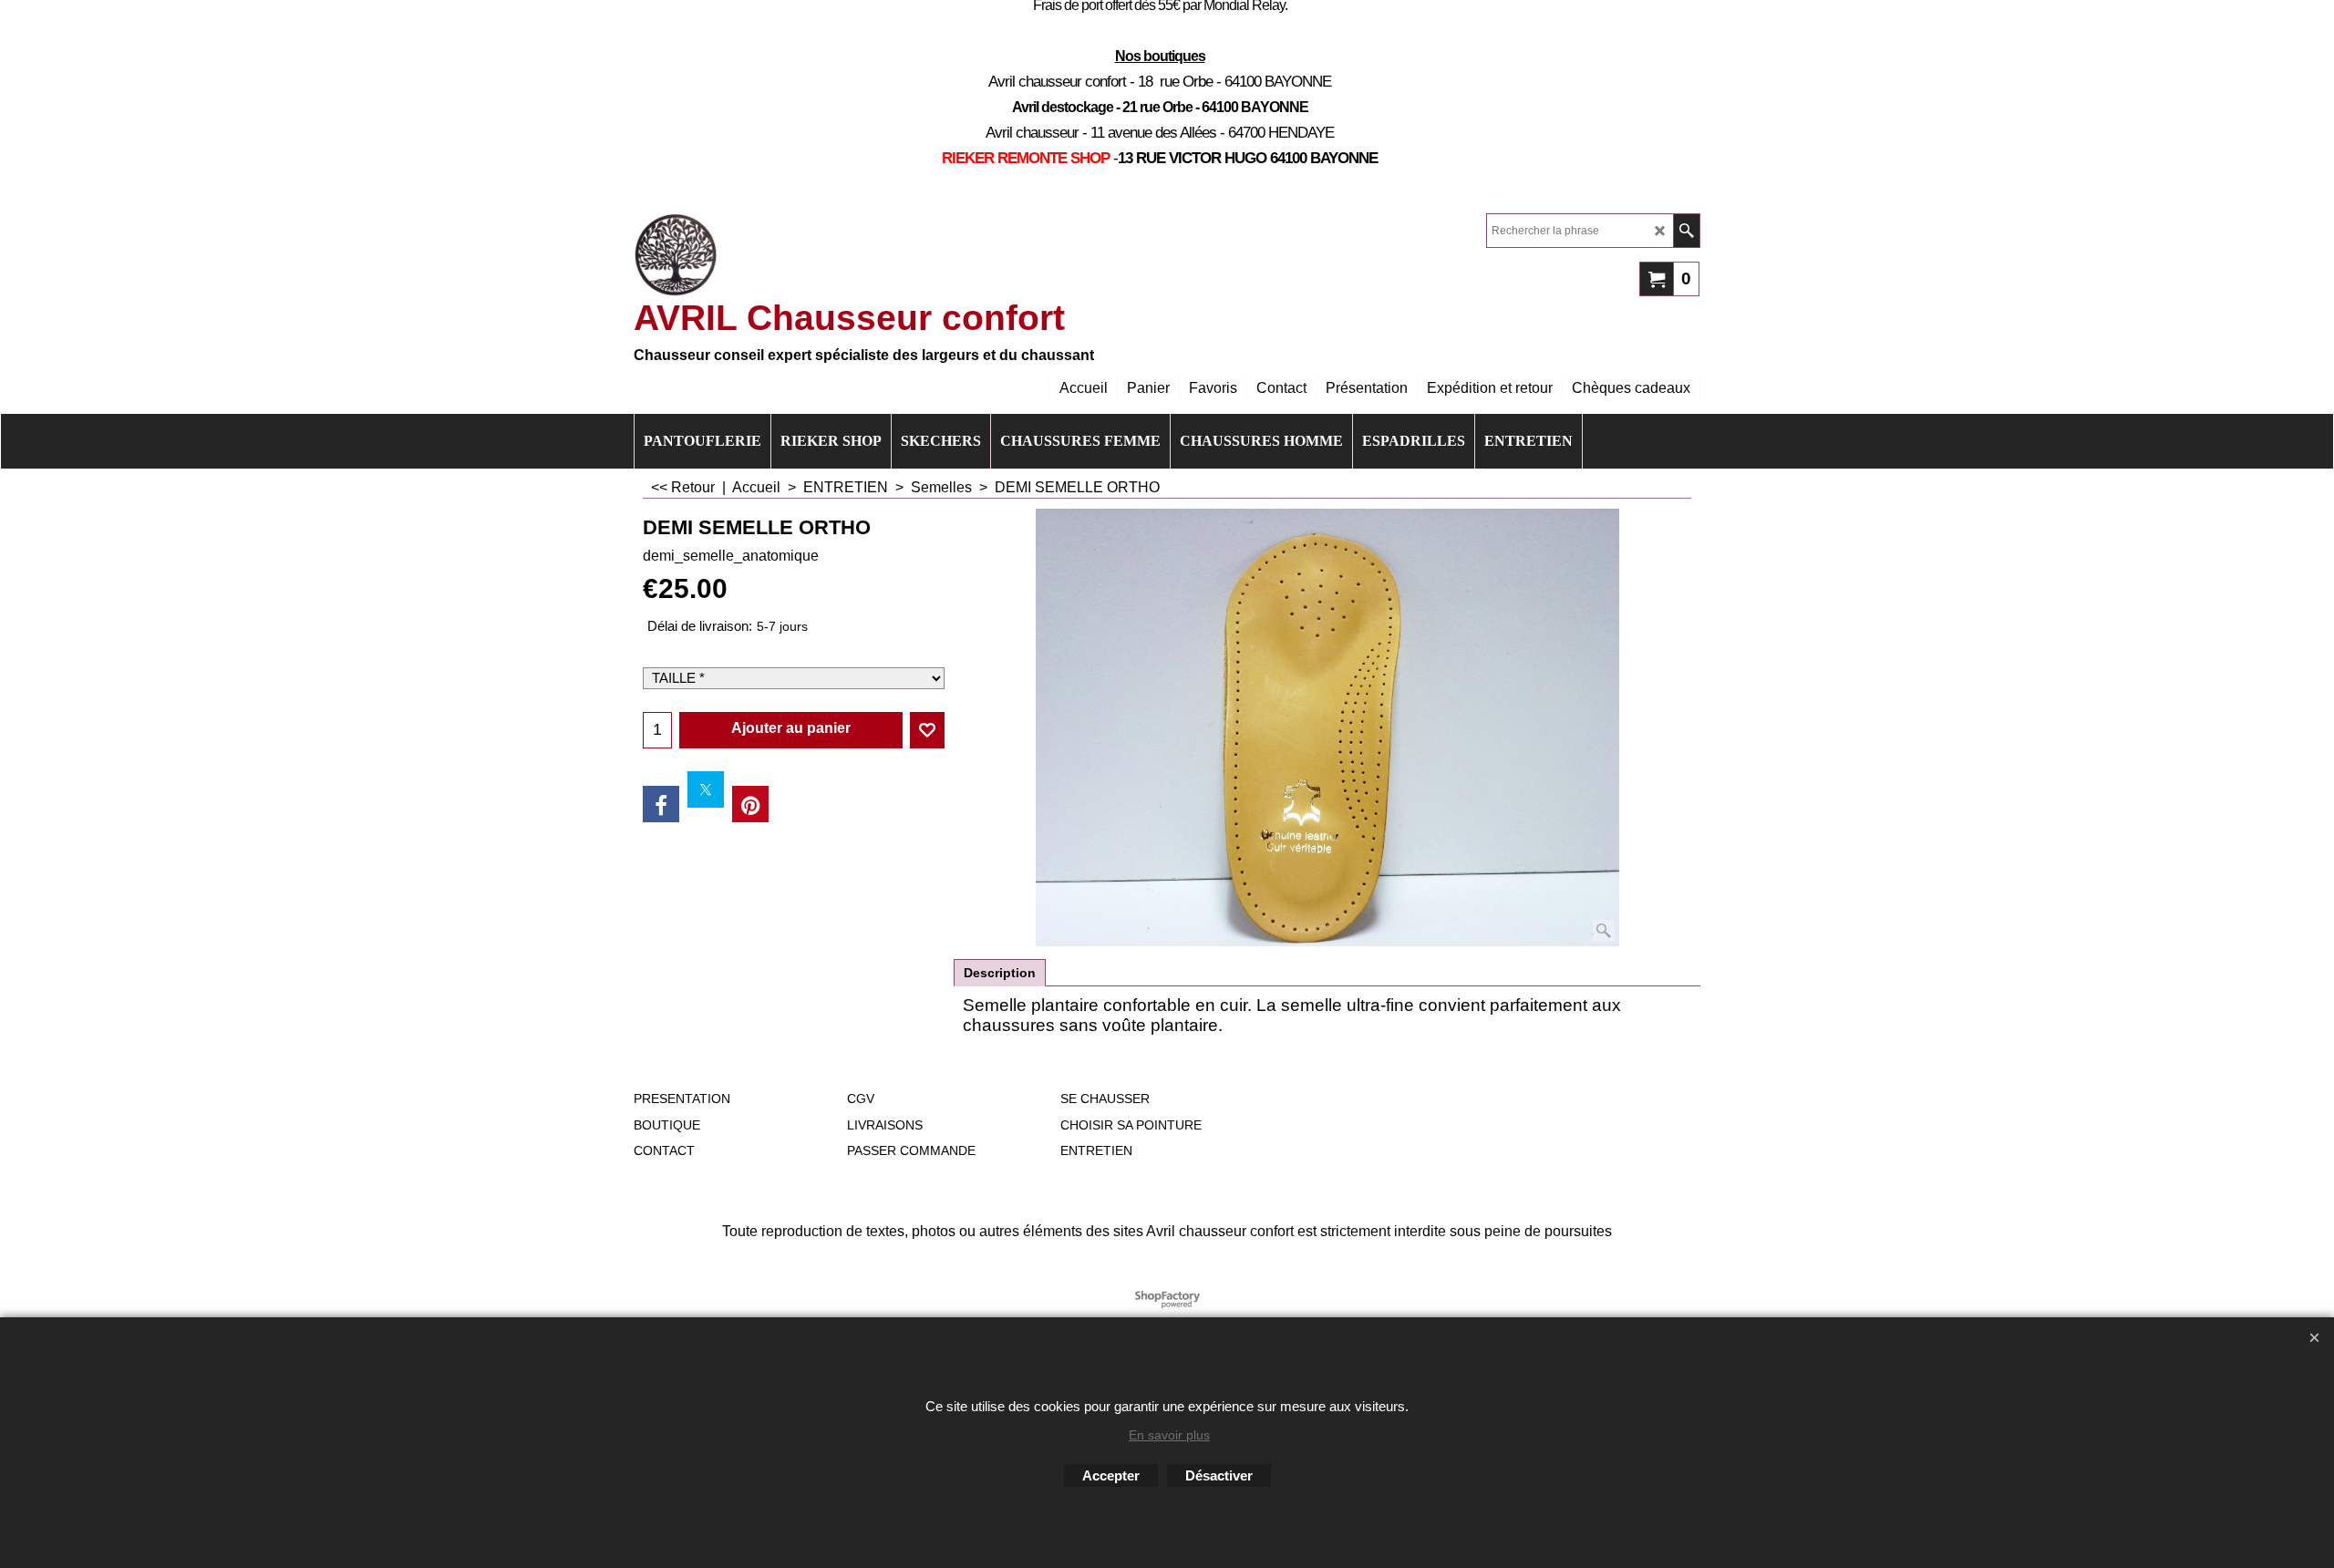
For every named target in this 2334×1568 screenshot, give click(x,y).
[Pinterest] (750, 804)
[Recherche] (1686, 231)
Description (1000, 973)
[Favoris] (927, 730)
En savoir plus (1169, 1435)
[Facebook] (661, 804)
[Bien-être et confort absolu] (676, 255)
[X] (706, 789)
